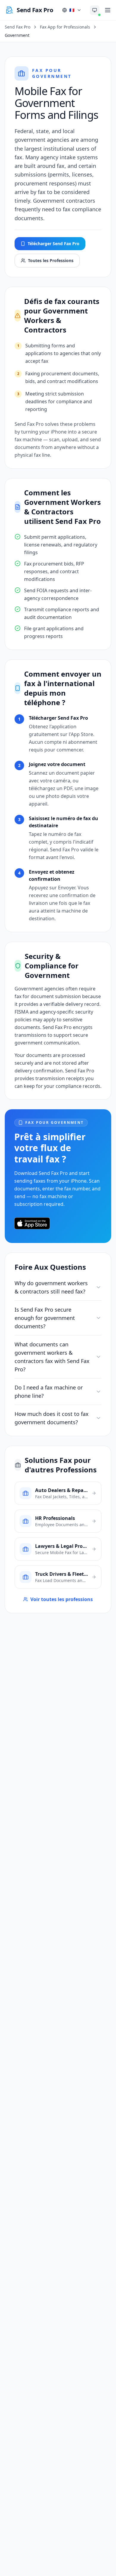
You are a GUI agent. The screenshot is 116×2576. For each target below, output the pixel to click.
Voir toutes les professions (62, 1599)
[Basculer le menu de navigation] (108, 10)
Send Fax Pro (18, 27)
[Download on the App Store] (32, 1223)
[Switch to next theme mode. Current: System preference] (95, 10)
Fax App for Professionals (65, 27)
